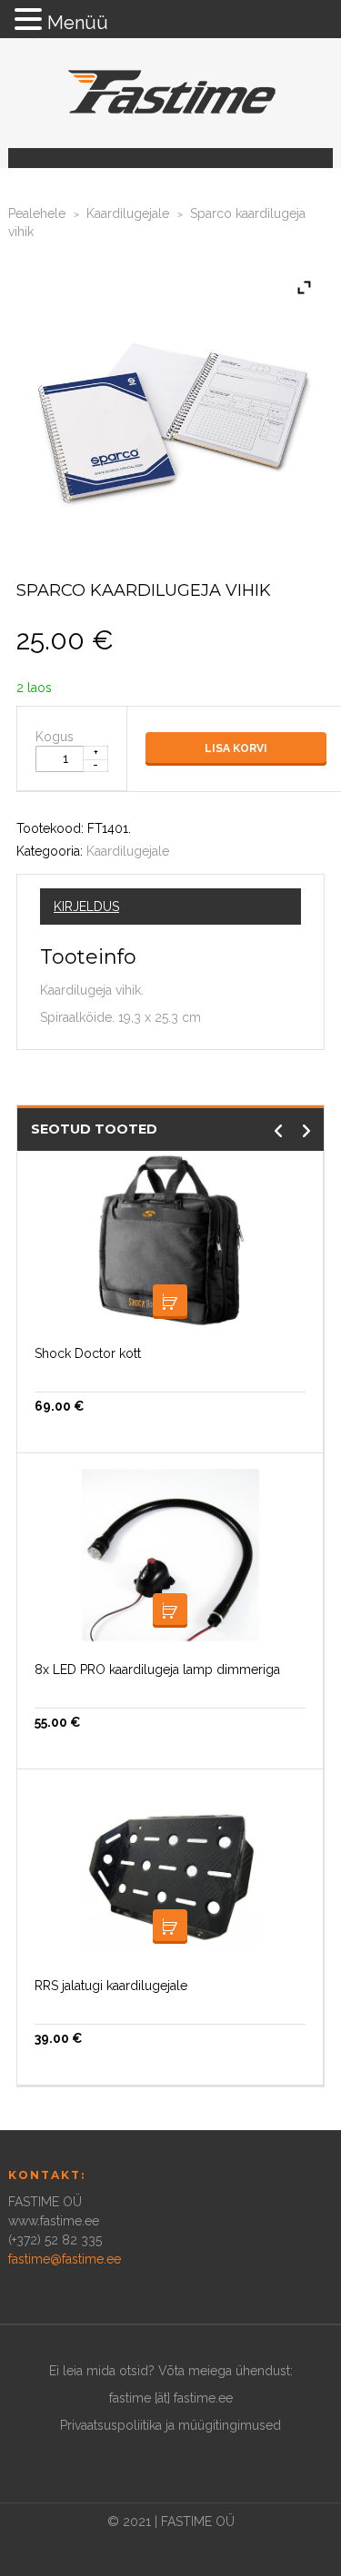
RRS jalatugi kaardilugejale (111, 1986)
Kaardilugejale (128, 213)
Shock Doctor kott (88, 1353)
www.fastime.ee (54, 2221)
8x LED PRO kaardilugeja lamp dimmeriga (157, 1669)
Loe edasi (170, 1610)
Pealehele (37, 213)
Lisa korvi (236, 748)
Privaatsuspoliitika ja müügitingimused (170, 2425)
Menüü (78, 23)
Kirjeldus (86, 907)
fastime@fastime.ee (65, 2259)
